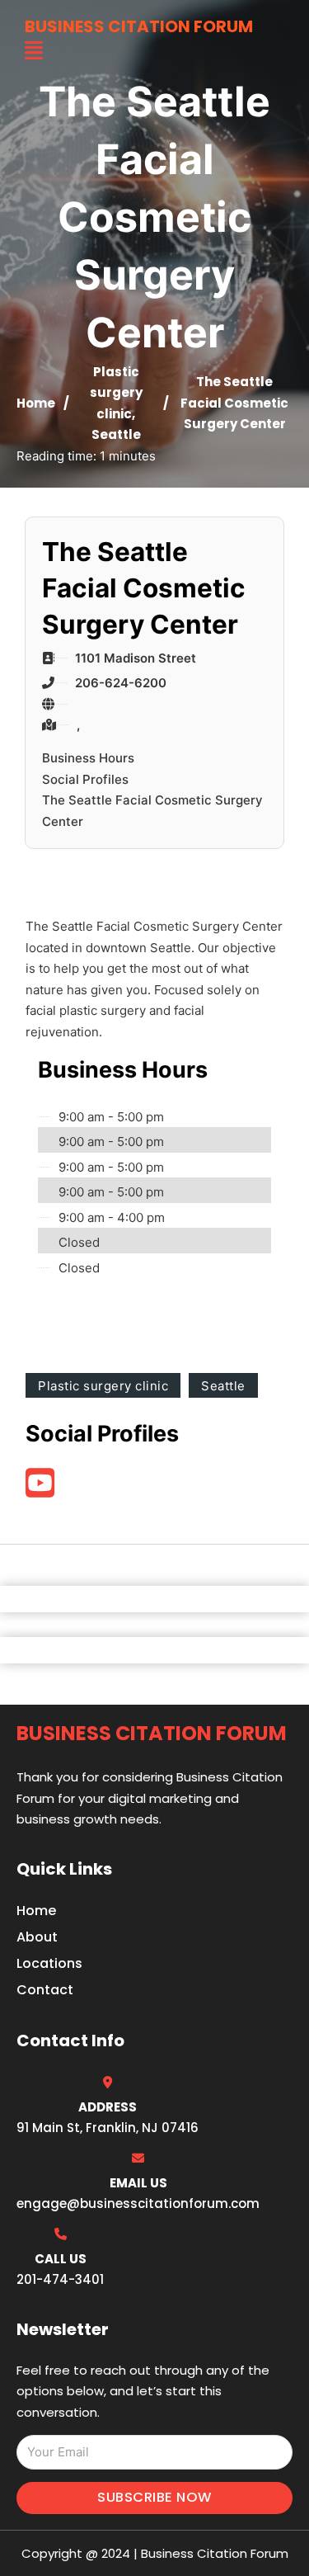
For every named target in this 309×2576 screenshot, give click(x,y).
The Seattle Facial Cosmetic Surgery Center (152, 811)
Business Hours (88, 758)
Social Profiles (85, 779)
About (37, 1937)
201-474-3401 (60, 2279)
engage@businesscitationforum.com (138, 2203)
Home (36, 403)
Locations (49, 1963)
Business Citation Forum (139, 26)
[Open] (34, 51)
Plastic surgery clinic (116, 393)
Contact (45, 1990)
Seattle (116, 434)
